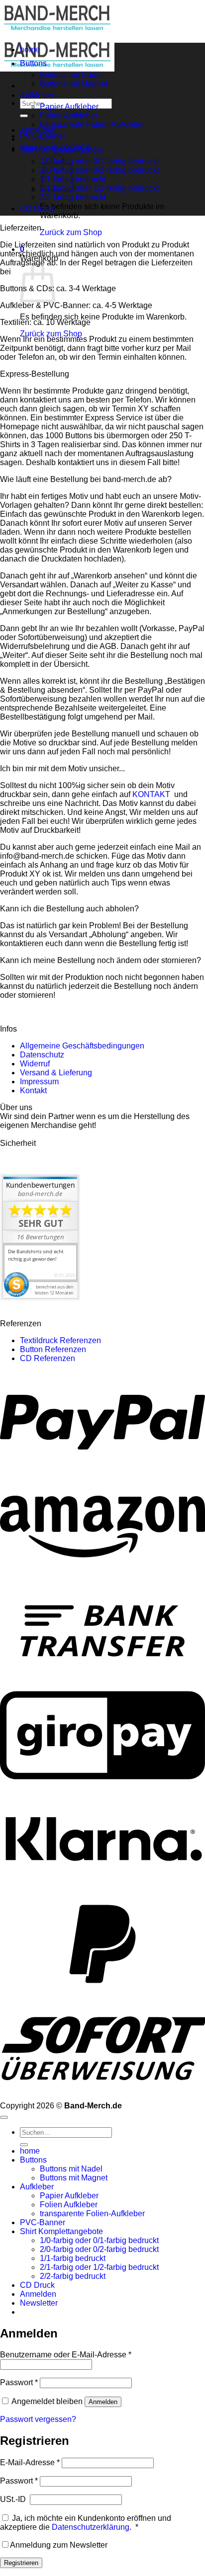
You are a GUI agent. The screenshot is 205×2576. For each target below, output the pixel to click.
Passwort (19, 2382)
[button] (39, 2303)
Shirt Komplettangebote (61, 150)
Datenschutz (42, 1055)
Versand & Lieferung (56, 1073)
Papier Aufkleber (69, 107)
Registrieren (21, 2563)
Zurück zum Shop (71, 232)
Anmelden (103, 2402)
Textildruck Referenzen (60, 1340)
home (30, 49)
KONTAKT (152, 794)
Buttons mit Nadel (71, 75)
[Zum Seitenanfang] (4, 2117)
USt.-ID (14, 2499)
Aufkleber (37, 95)
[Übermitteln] (24, 116)
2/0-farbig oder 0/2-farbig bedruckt (99, 170)
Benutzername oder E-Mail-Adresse (66, 2355)
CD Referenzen (48, 1358)
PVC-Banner (43, 136)
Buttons (33, 63)
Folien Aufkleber (69, 116)
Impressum (39, 1082)
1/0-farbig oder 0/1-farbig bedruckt (99, 161)
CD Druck (37, 208)
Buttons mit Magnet (74, 84)
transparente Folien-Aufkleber (92, 124)
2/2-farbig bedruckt (73, 197)
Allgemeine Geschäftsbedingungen (82, 1046)
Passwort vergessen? (38, 2419)
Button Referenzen (53, 1349)
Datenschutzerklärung (91, 2527)
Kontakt (33, 1090)
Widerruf (35, 1064)
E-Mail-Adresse (30, 2462)
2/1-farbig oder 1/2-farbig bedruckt (99, 188)
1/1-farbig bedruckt (73, 2258)
